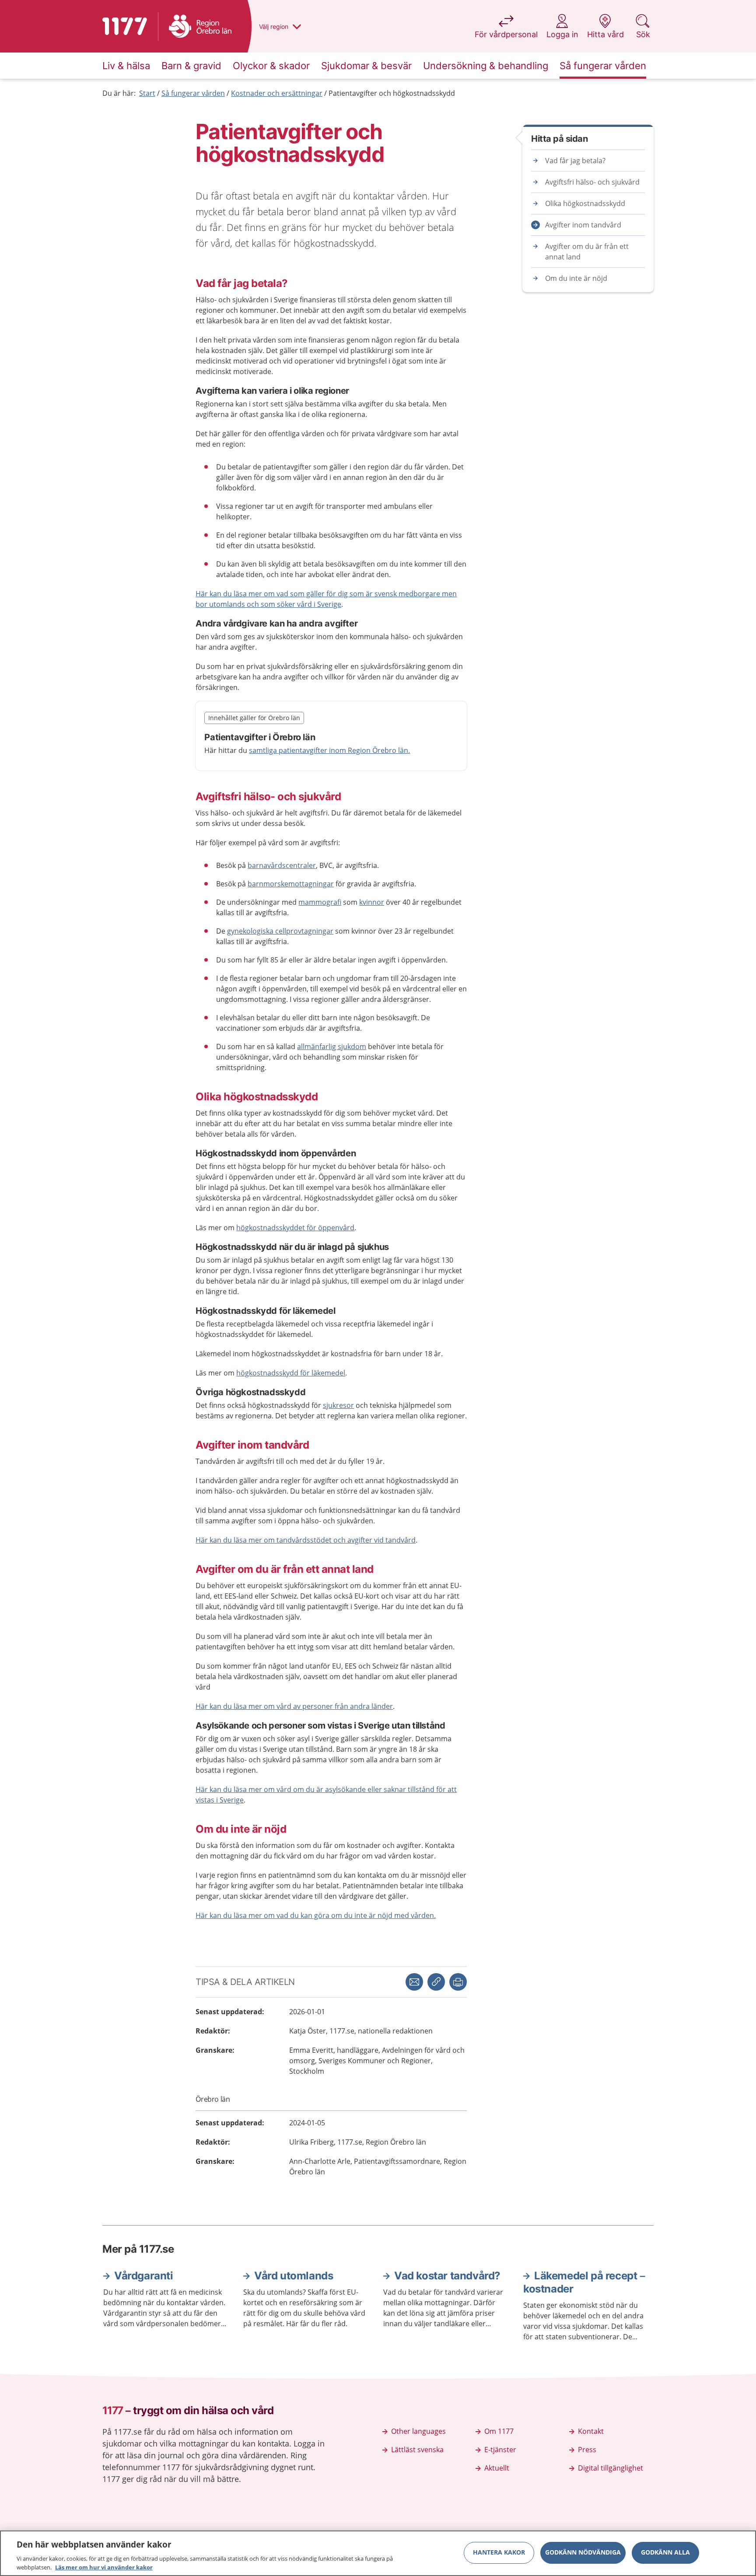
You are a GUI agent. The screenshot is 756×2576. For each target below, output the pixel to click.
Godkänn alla (665, 2553)
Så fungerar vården (193, 93)
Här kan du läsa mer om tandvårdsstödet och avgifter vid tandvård (306, 1540)
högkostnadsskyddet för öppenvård (295, 1228)
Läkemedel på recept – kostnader (584, 2282)
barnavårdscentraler (282, 865)
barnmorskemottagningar (291, 884)
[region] (378, 2553)
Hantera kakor (499, 2553)
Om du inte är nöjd (576, 278)
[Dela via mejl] (414, 1982)
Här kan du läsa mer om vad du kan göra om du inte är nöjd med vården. (316, 1915)
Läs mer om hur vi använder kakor (104, 2567)
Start (147, 93)
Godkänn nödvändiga (583, 2553)
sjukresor (338, 1405)
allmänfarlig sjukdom (332, 1046)
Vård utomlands (294, 2276)
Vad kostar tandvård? (447, 2276)
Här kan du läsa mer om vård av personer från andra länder (294, 1706)
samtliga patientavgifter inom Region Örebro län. (329, 750)
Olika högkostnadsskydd (585, 203)
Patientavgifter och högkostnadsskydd (392, 93)
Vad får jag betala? (575, 161)
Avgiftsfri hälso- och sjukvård (592, 182)
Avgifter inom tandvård (583, 225)
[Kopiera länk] (436, 1982)
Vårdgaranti (144, 2276)
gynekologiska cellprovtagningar (280, 931)
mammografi (320, 902)
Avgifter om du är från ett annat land (587, 252)
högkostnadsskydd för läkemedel (291, 1373)
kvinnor (372, 902)
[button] (458, 1982)
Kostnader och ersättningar (277, 93)
